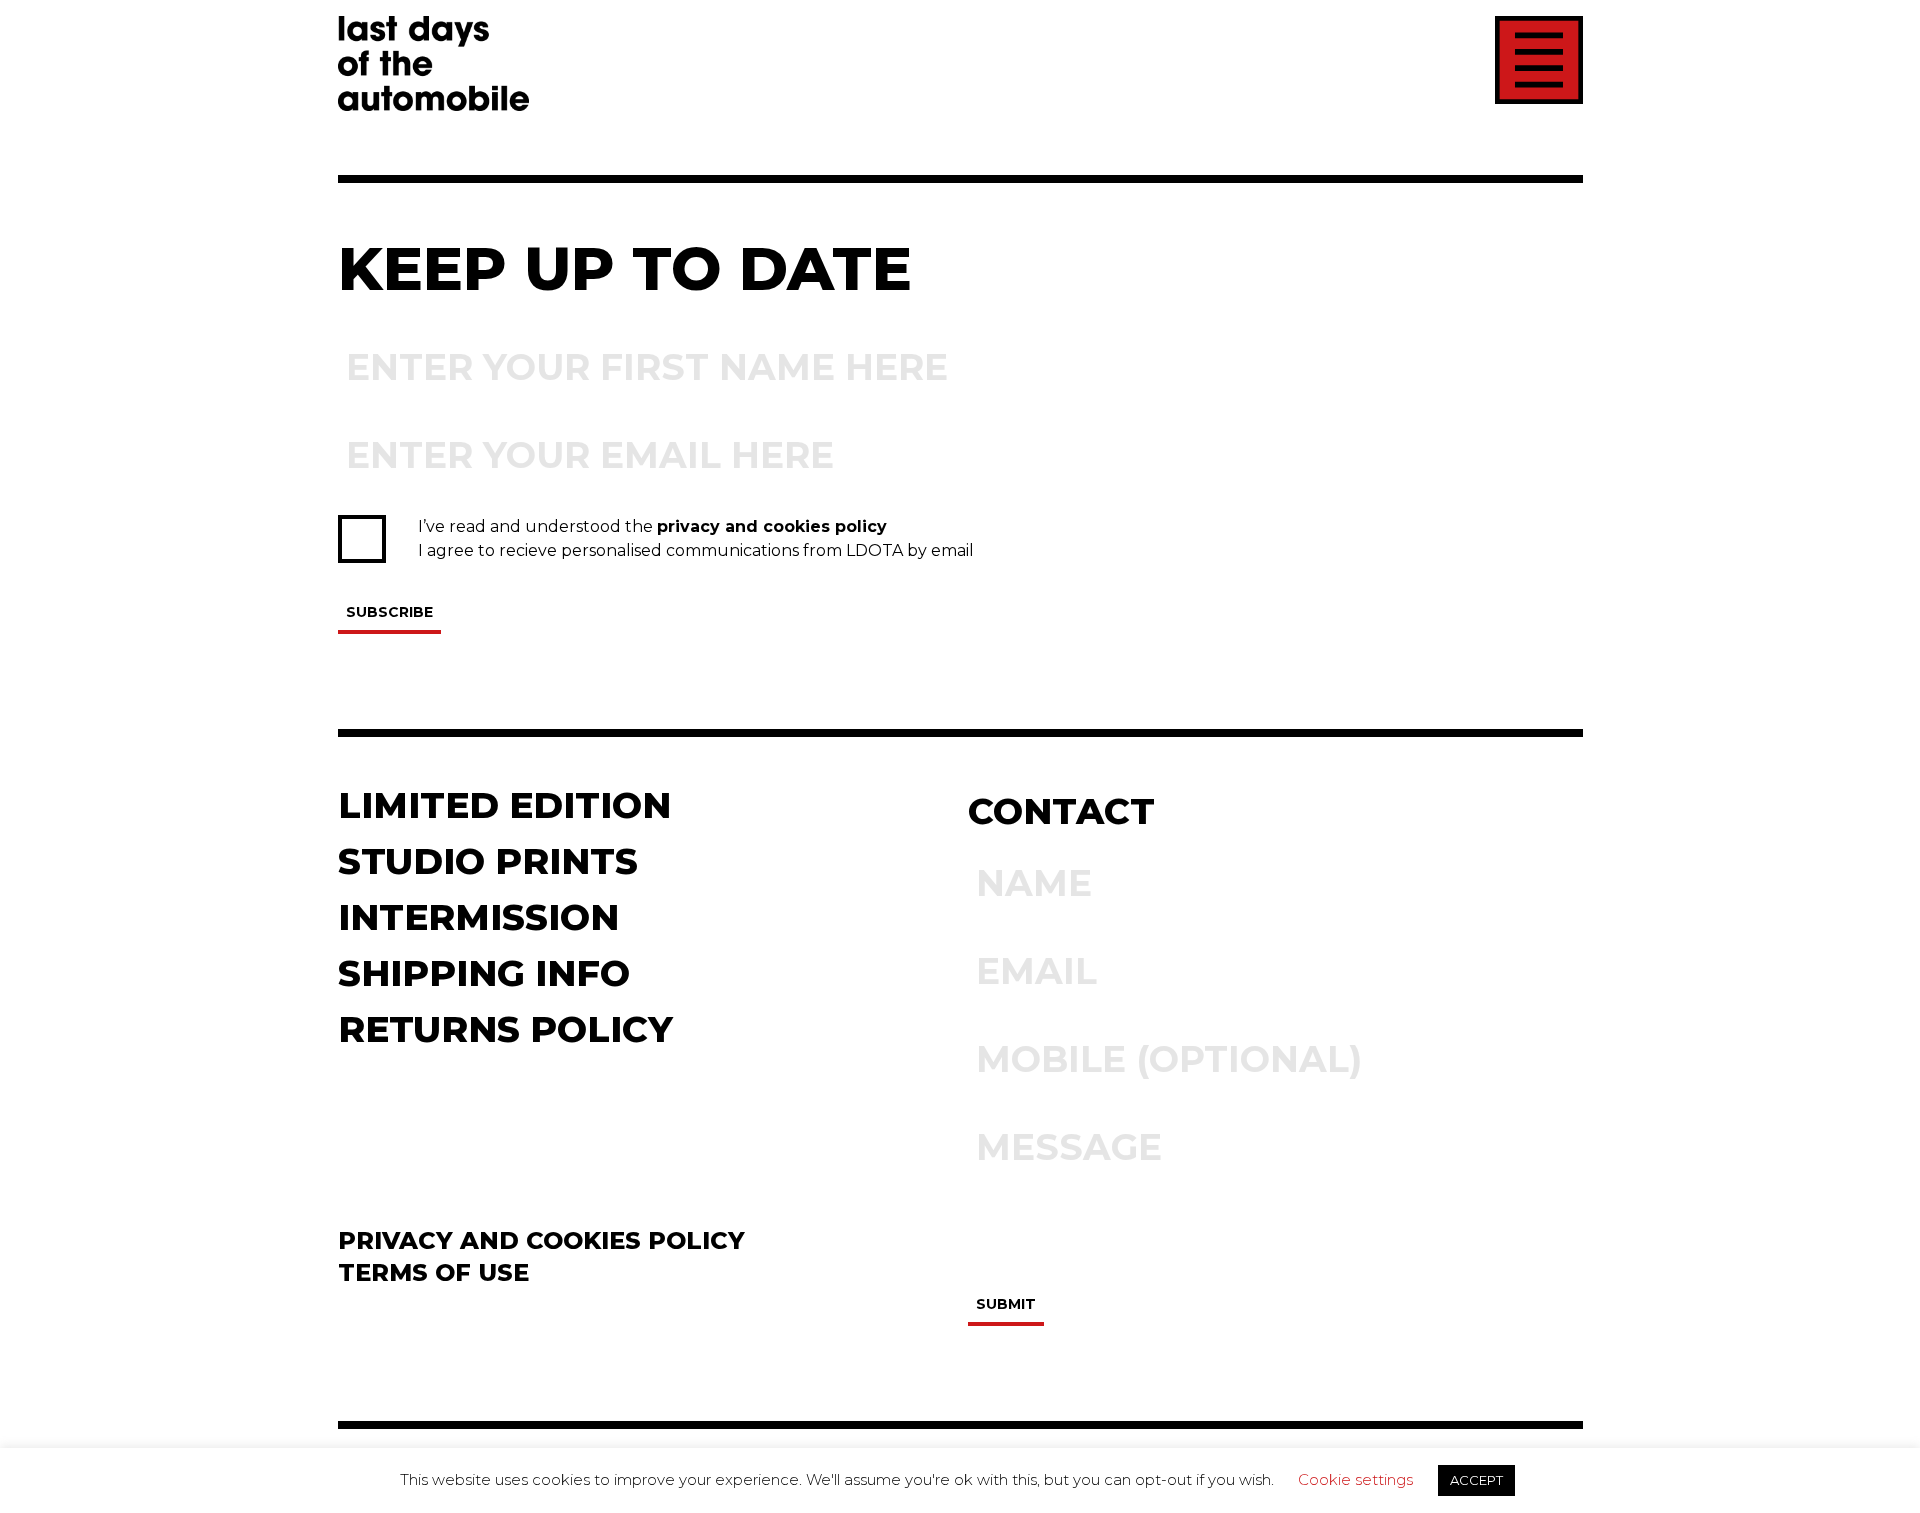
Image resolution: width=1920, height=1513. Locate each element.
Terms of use (433, 1272)
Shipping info (484, 973)
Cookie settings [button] (1355, 1479)
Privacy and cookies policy (541, 1240)
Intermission (478, 917)
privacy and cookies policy (772, 526)
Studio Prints (488, 861)
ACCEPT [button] (1476, 1480)
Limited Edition (504, 805)
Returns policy (505, 1029)
